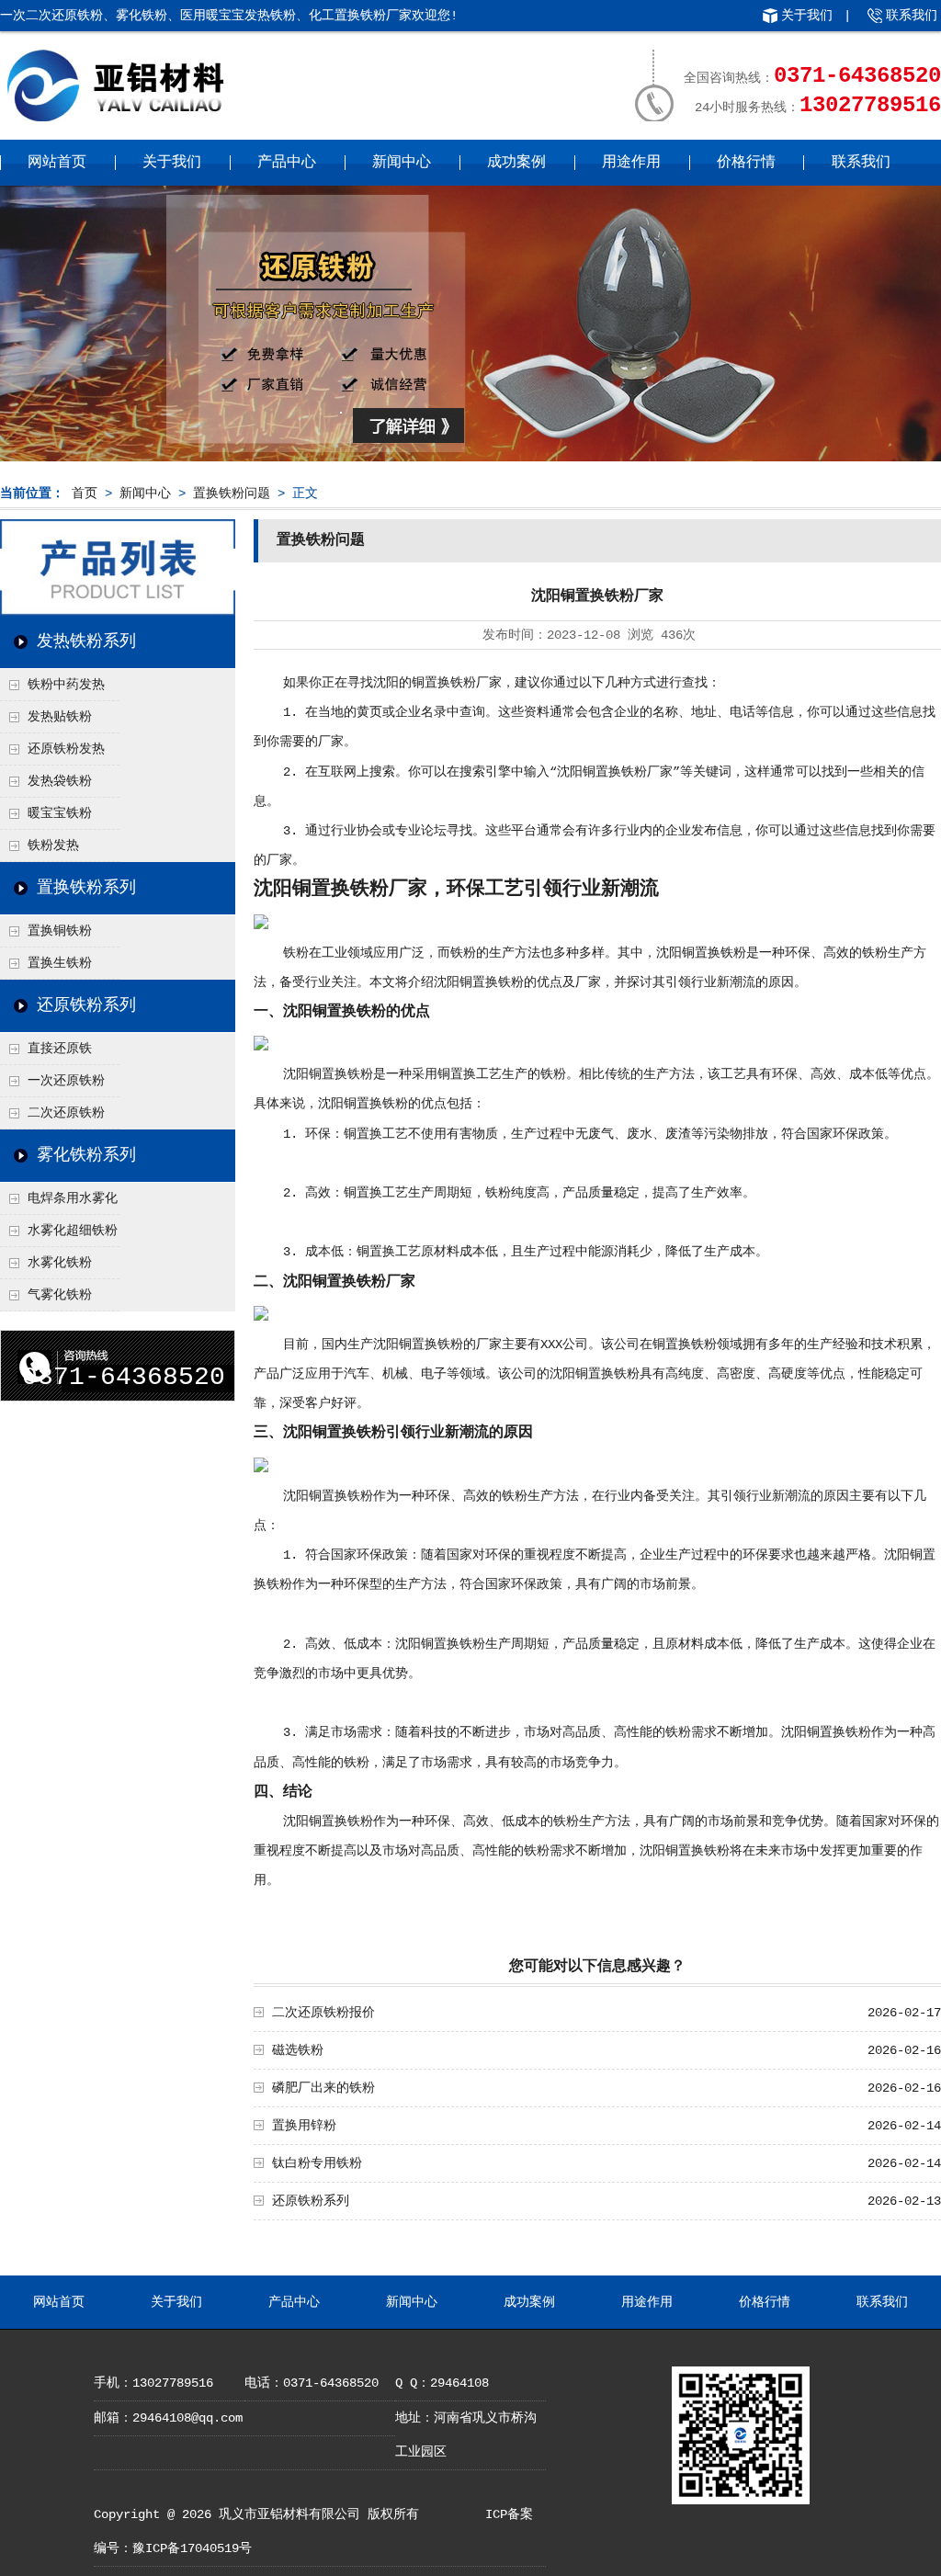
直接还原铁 (60, 1049)
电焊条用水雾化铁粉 (59, 1203)
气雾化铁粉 (60, 1295)
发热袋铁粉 (60, 781)
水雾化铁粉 (60, 1263)
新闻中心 (402, 163)
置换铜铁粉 (60, 931)
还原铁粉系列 (86, 1005)
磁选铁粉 (298, 2050)
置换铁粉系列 (86, 888)
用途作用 (631, 163)
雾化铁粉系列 (86, 1155)
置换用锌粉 (304, 2126)
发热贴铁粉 (60, 717)
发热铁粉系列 (86, 641)
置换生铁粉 (60, 963)
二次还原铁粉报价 (323, 2013)
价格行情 (746, 163)
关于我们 (807, 16)
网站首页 (57, 163)
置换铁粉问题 (232, 494)
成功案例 (516, 163)
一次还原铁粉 (66, 1081)
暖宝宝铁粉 (60, 813)
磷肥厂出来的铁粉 (323, 2088)
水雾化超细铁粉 (73, 1231)
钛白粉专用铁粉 (317, 2163)
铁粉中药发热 (66, 685)
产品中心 (287, 163)
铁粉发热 (53, 845)
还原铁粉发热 (66, 749)
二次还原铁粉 (66, 1113)
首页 (85, 494)
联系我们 (912, 16)
